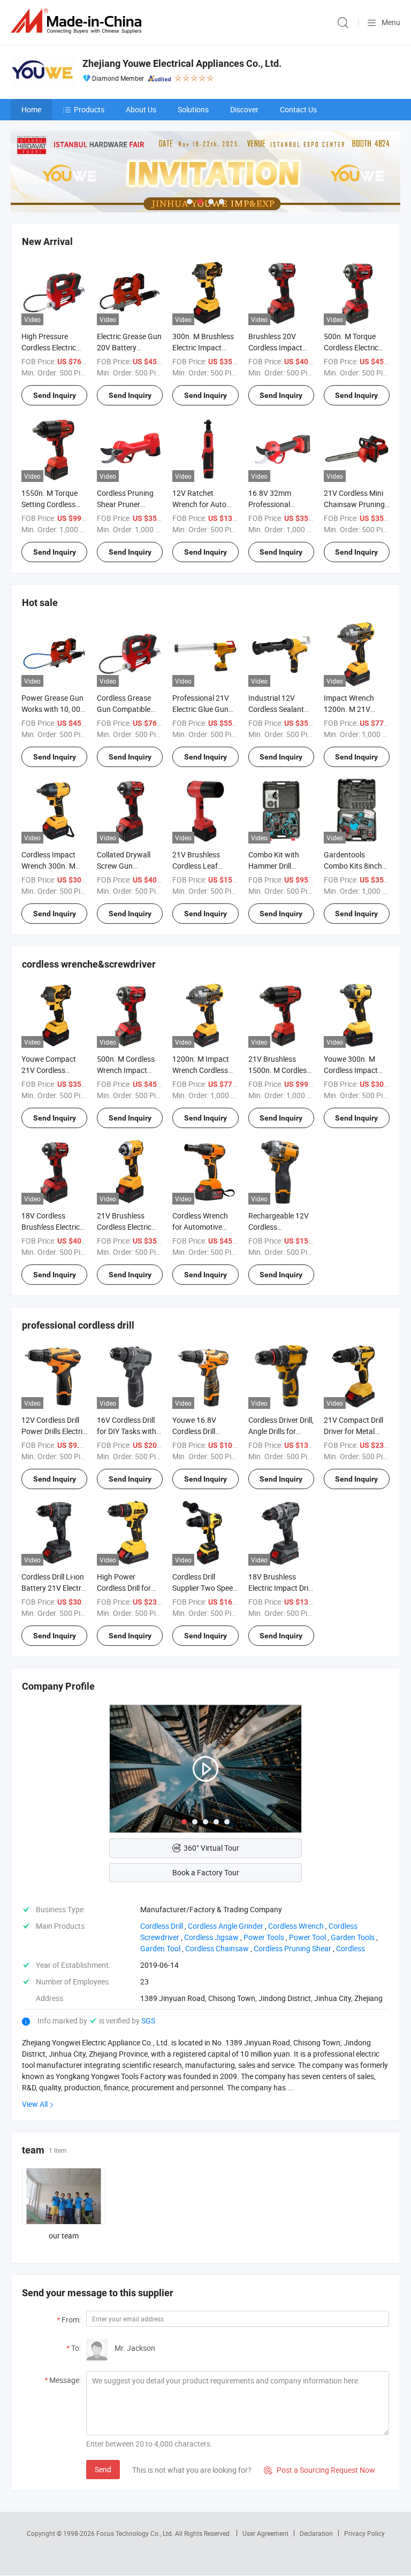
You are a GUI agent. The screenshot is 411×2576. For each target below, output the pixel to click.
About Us (141, 109)
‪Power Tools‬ (264, 1937)
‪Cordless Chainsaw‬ (217, 1948)
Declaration (316, 2533)
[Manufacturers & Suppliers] (78, 21)
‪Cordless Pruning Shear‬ (292, 1948)
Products (89, 109)
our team (64, 2236)
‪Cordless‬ (351, 1948)
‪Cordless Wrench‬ (296, 1926)
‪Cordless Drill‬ (162, 1926)
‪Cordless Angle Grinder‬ (226, 1926)
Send (103, 2469)
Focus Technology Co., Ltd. (136, 2533)
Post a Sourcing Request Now (319, 2470)
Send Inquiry (55, 395)
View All (35, 2104)
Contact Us (298, 109)
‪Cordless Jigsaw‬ (211, 1937)
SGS (148, 2021)
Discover (244, 109)
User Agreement (265, 2533)
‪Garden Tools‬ (353, 1937)
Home (31, 109)
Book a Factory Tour (206, 1872)
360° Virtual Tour (211, 1848)
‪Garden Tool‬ (160, 1948)
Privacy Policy (364, 2533)
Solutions (193, 109)
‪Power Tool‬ (307, 1937)
